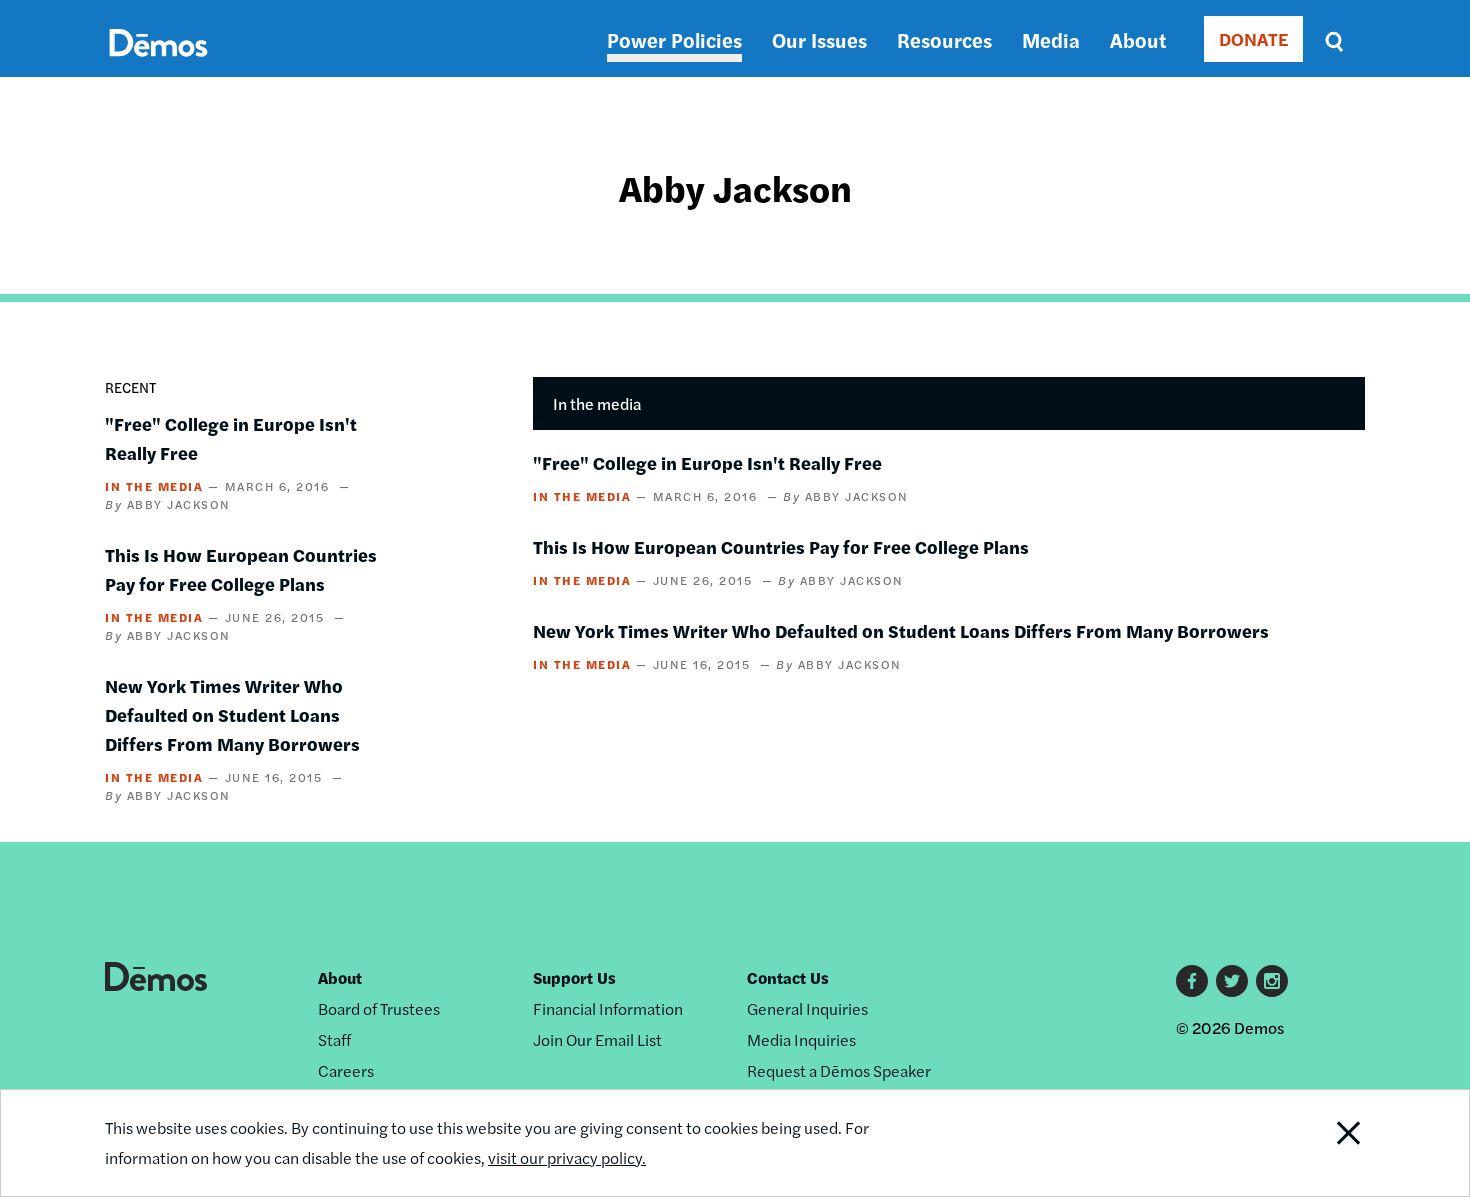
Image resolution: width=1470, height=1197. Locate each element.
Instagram (1272, 981)
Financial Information (608, 1008)
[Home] (158, 65)
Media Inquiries (801, 1039)
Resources (944, 39)
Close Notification (1324, 1143)
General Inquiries (807, 1008)
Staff (334, 1039)
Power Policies (674, 39)
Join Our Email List (597, 1039)
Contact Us (788, 977)
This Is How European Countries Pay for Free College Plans (781, 546)
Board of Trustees (379, 1008)
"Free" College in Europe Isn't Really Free (707, 462)
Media (1051, 39)
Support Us (574, 977)
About (1138, 39)
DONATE (1253, 38)
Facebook (1192, 981)
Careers (346, 1070)
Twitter (1232, 981)
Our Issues (819, 39)
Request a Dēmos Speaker (839, 1070)
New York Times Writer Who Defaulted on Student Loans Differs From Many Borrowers (232, 714)
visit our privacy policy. (567, 1157)
